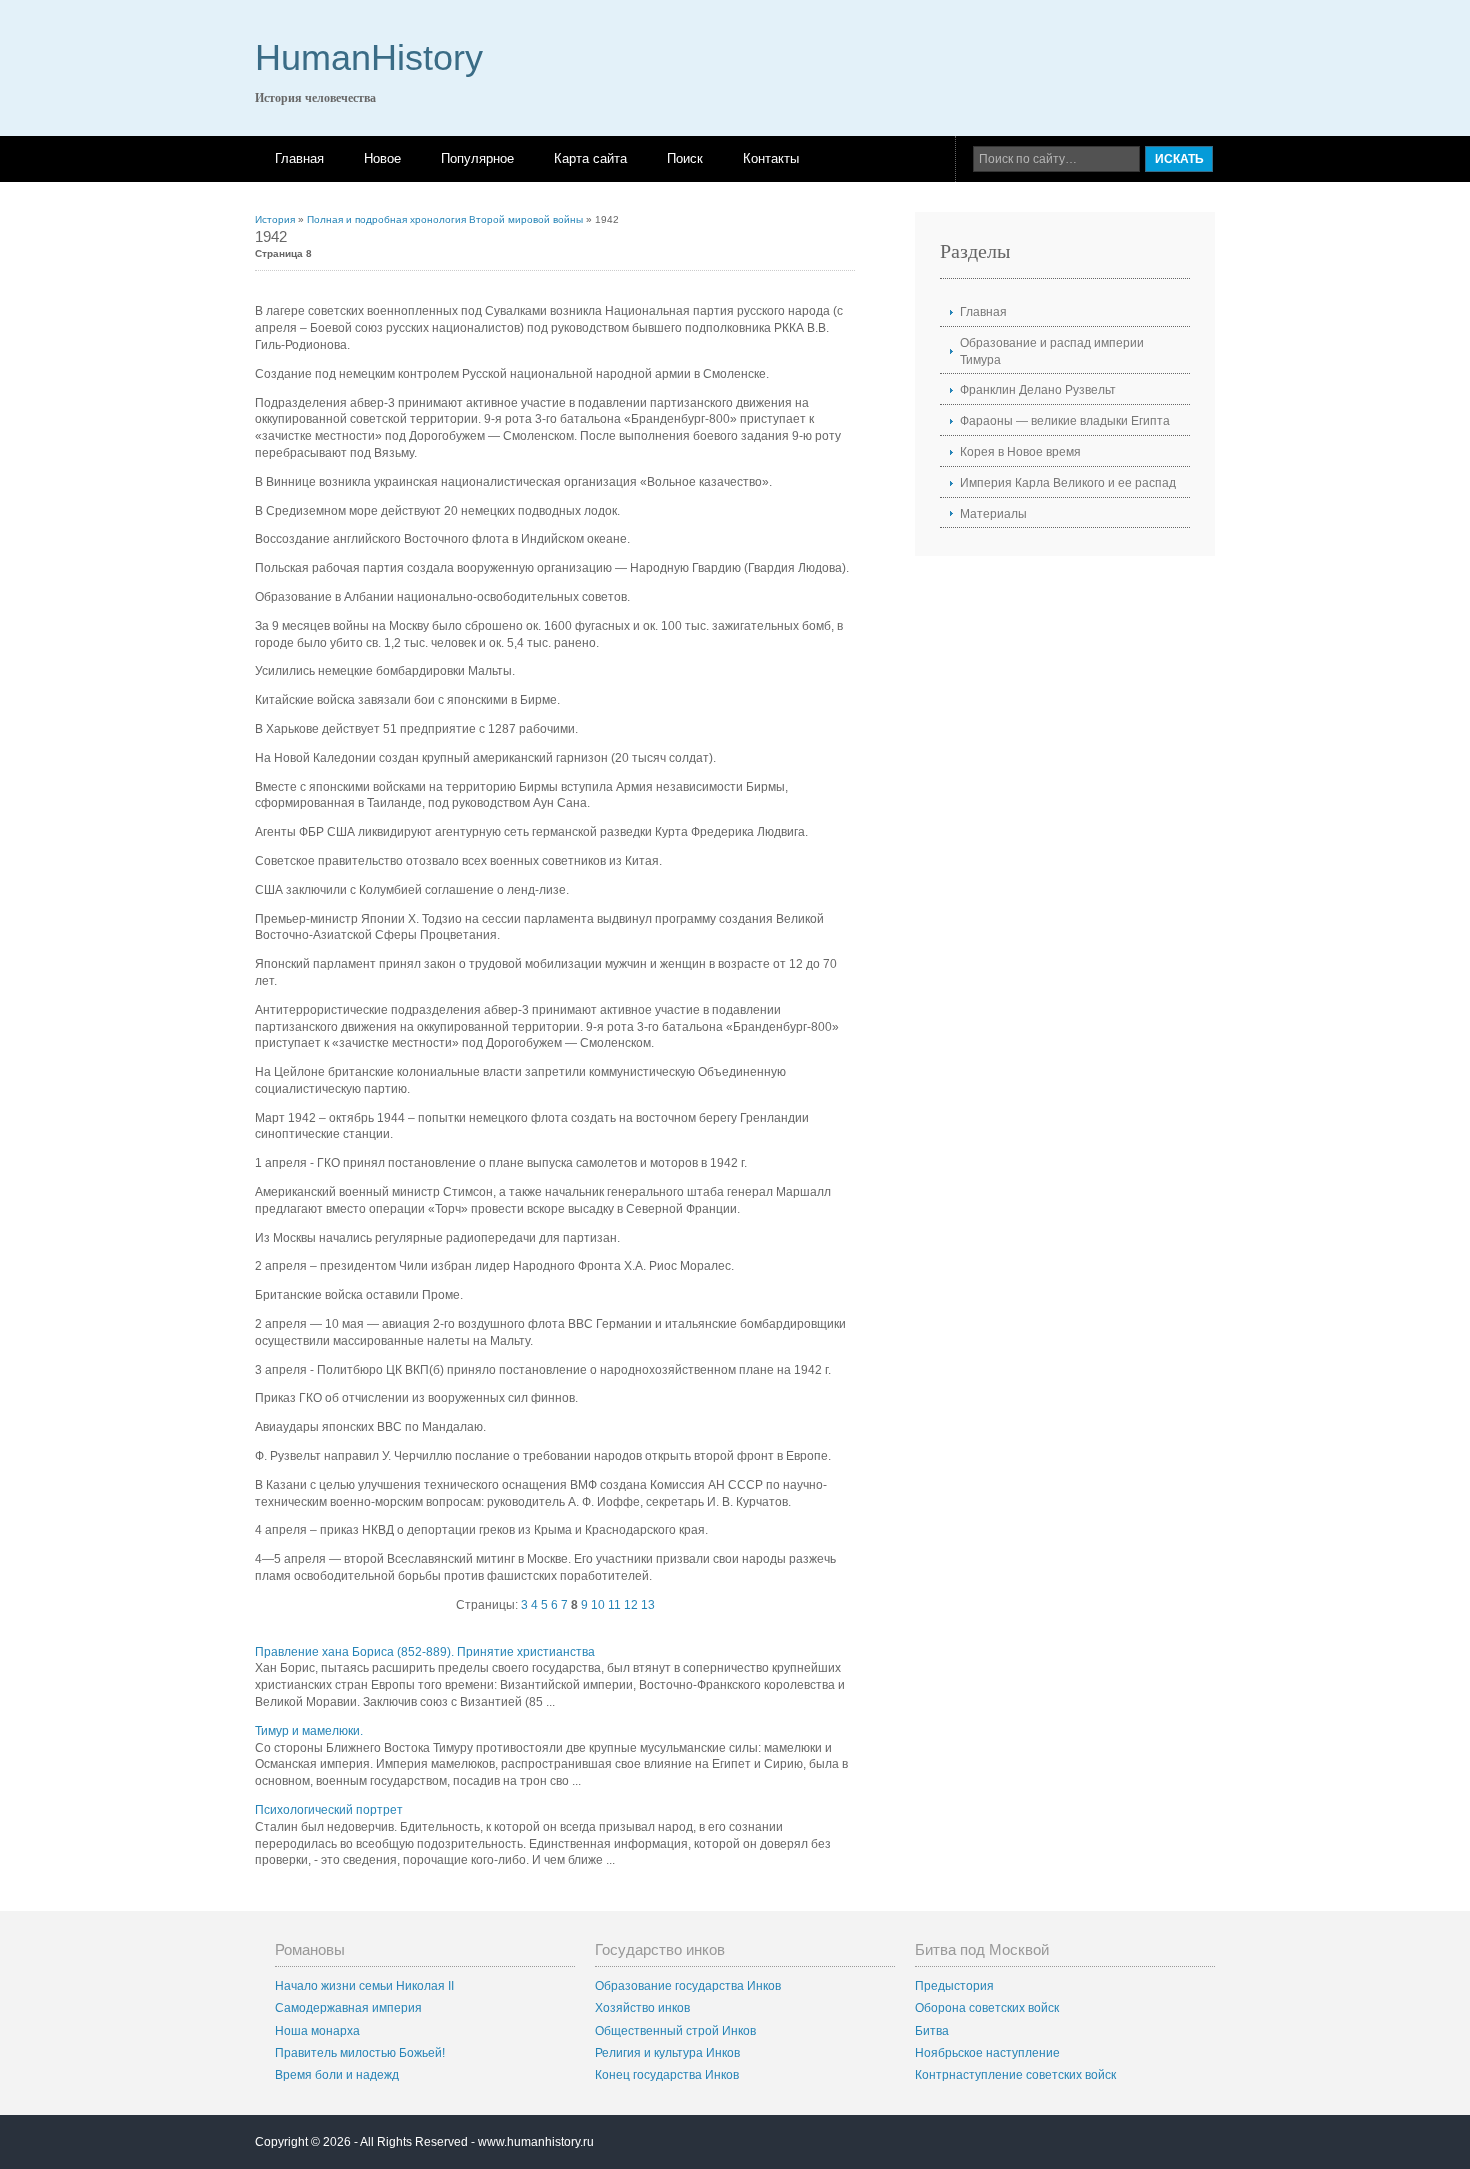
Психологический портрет (329, 1810)
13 (648, 1605)
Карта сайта (590, 158)
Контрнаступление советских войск (1015, 2075)
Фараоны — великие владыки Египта (1065, 421)
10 (598, 1605)
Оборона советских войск (987, 2008)
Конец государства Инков (667, 2075)
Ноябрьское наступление (987, 2053)
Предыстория (954, 1986)
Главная (299, 158)
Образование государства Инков (688, 1986)
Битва (932, 2031)
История (275, 219)
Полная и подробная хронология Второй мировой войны (445, 219)
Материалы (993, 514)
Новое (382, 158)
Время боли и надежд (337, 2075)
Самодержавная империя (348, 2008)
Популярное (477, 158)
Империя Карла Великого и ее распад (1068, 483)
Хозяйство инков (642, 2008)
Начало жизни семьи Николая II (364, 1986)
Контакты (771, 158)
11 (614, 1605)
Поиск (685, 158)
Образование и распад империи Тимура (1052, 351)
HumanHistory (369, 57)
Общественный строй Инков (675, 2031)
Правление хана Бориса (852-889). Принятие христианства (425, 1652)
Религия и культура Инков (667, 2053)
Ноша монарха (317, 2031)
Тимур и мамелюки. (309, 1731)
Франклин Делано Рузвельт (1038, 390)
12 (631, 1605)
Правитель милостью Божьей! (360, 2053)
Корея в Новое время (1020, 452)
